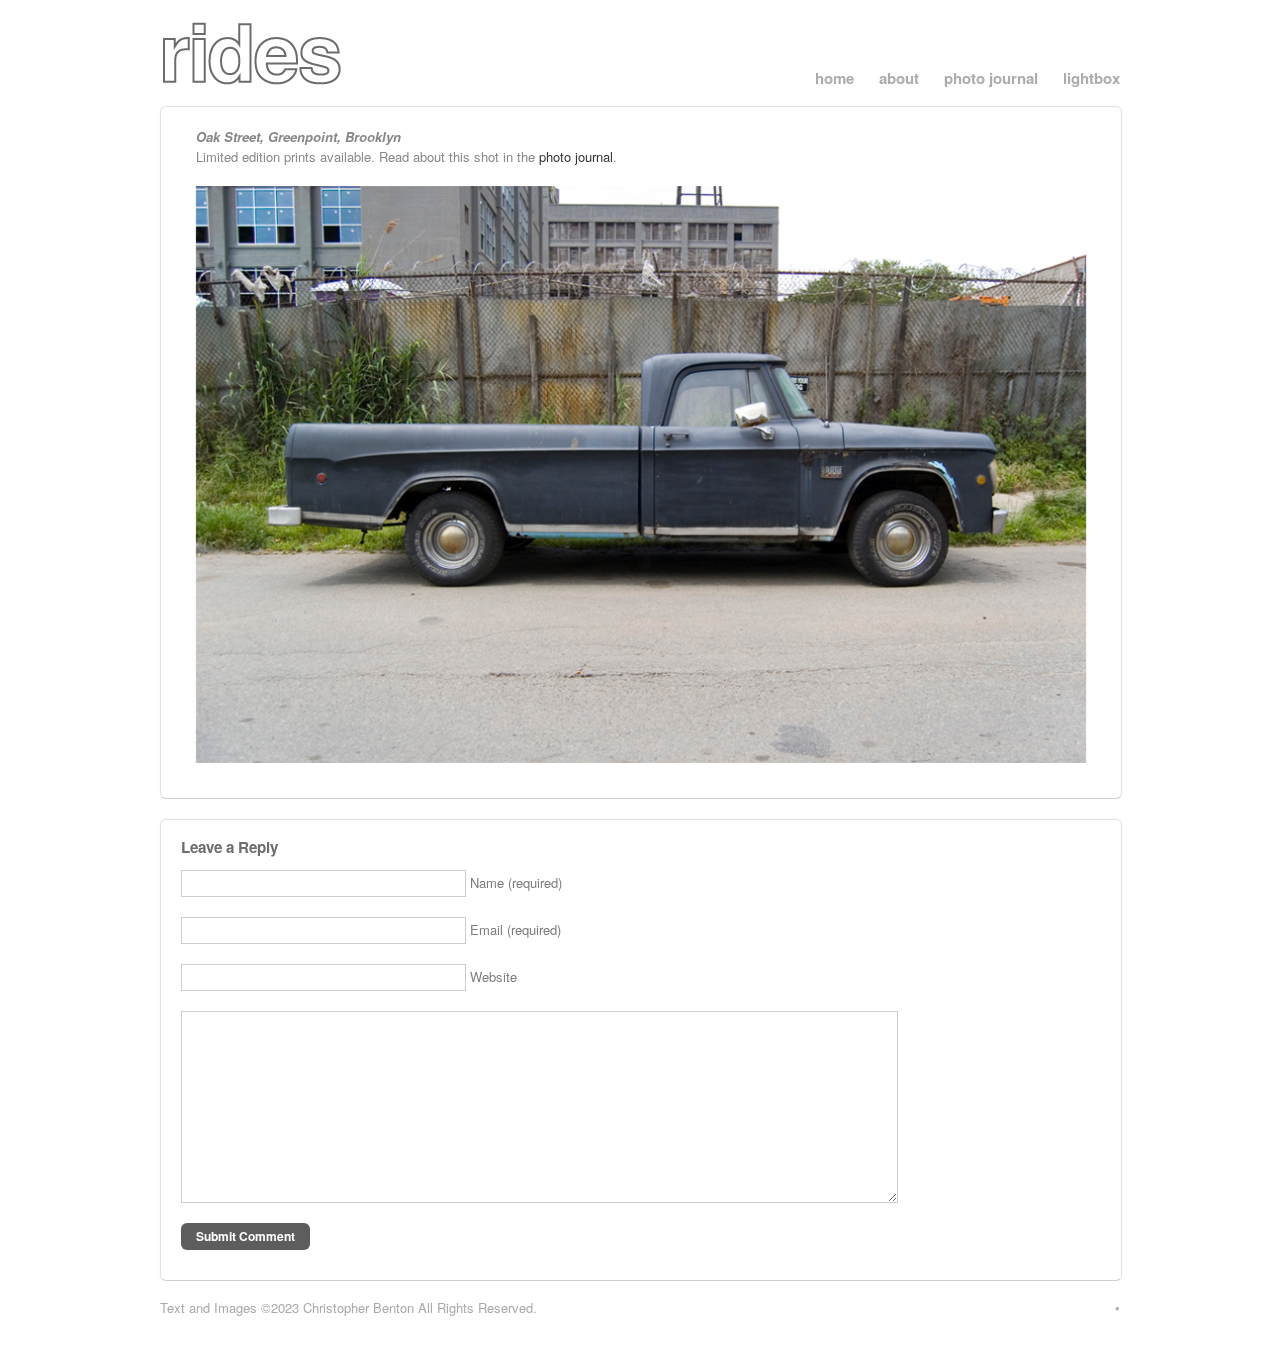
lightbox (1091, 78)
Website (493, 976)
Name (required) (516, 882)
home (834, 78)
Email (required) (515, 929)
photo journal (991, 78)
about (899, 78)
